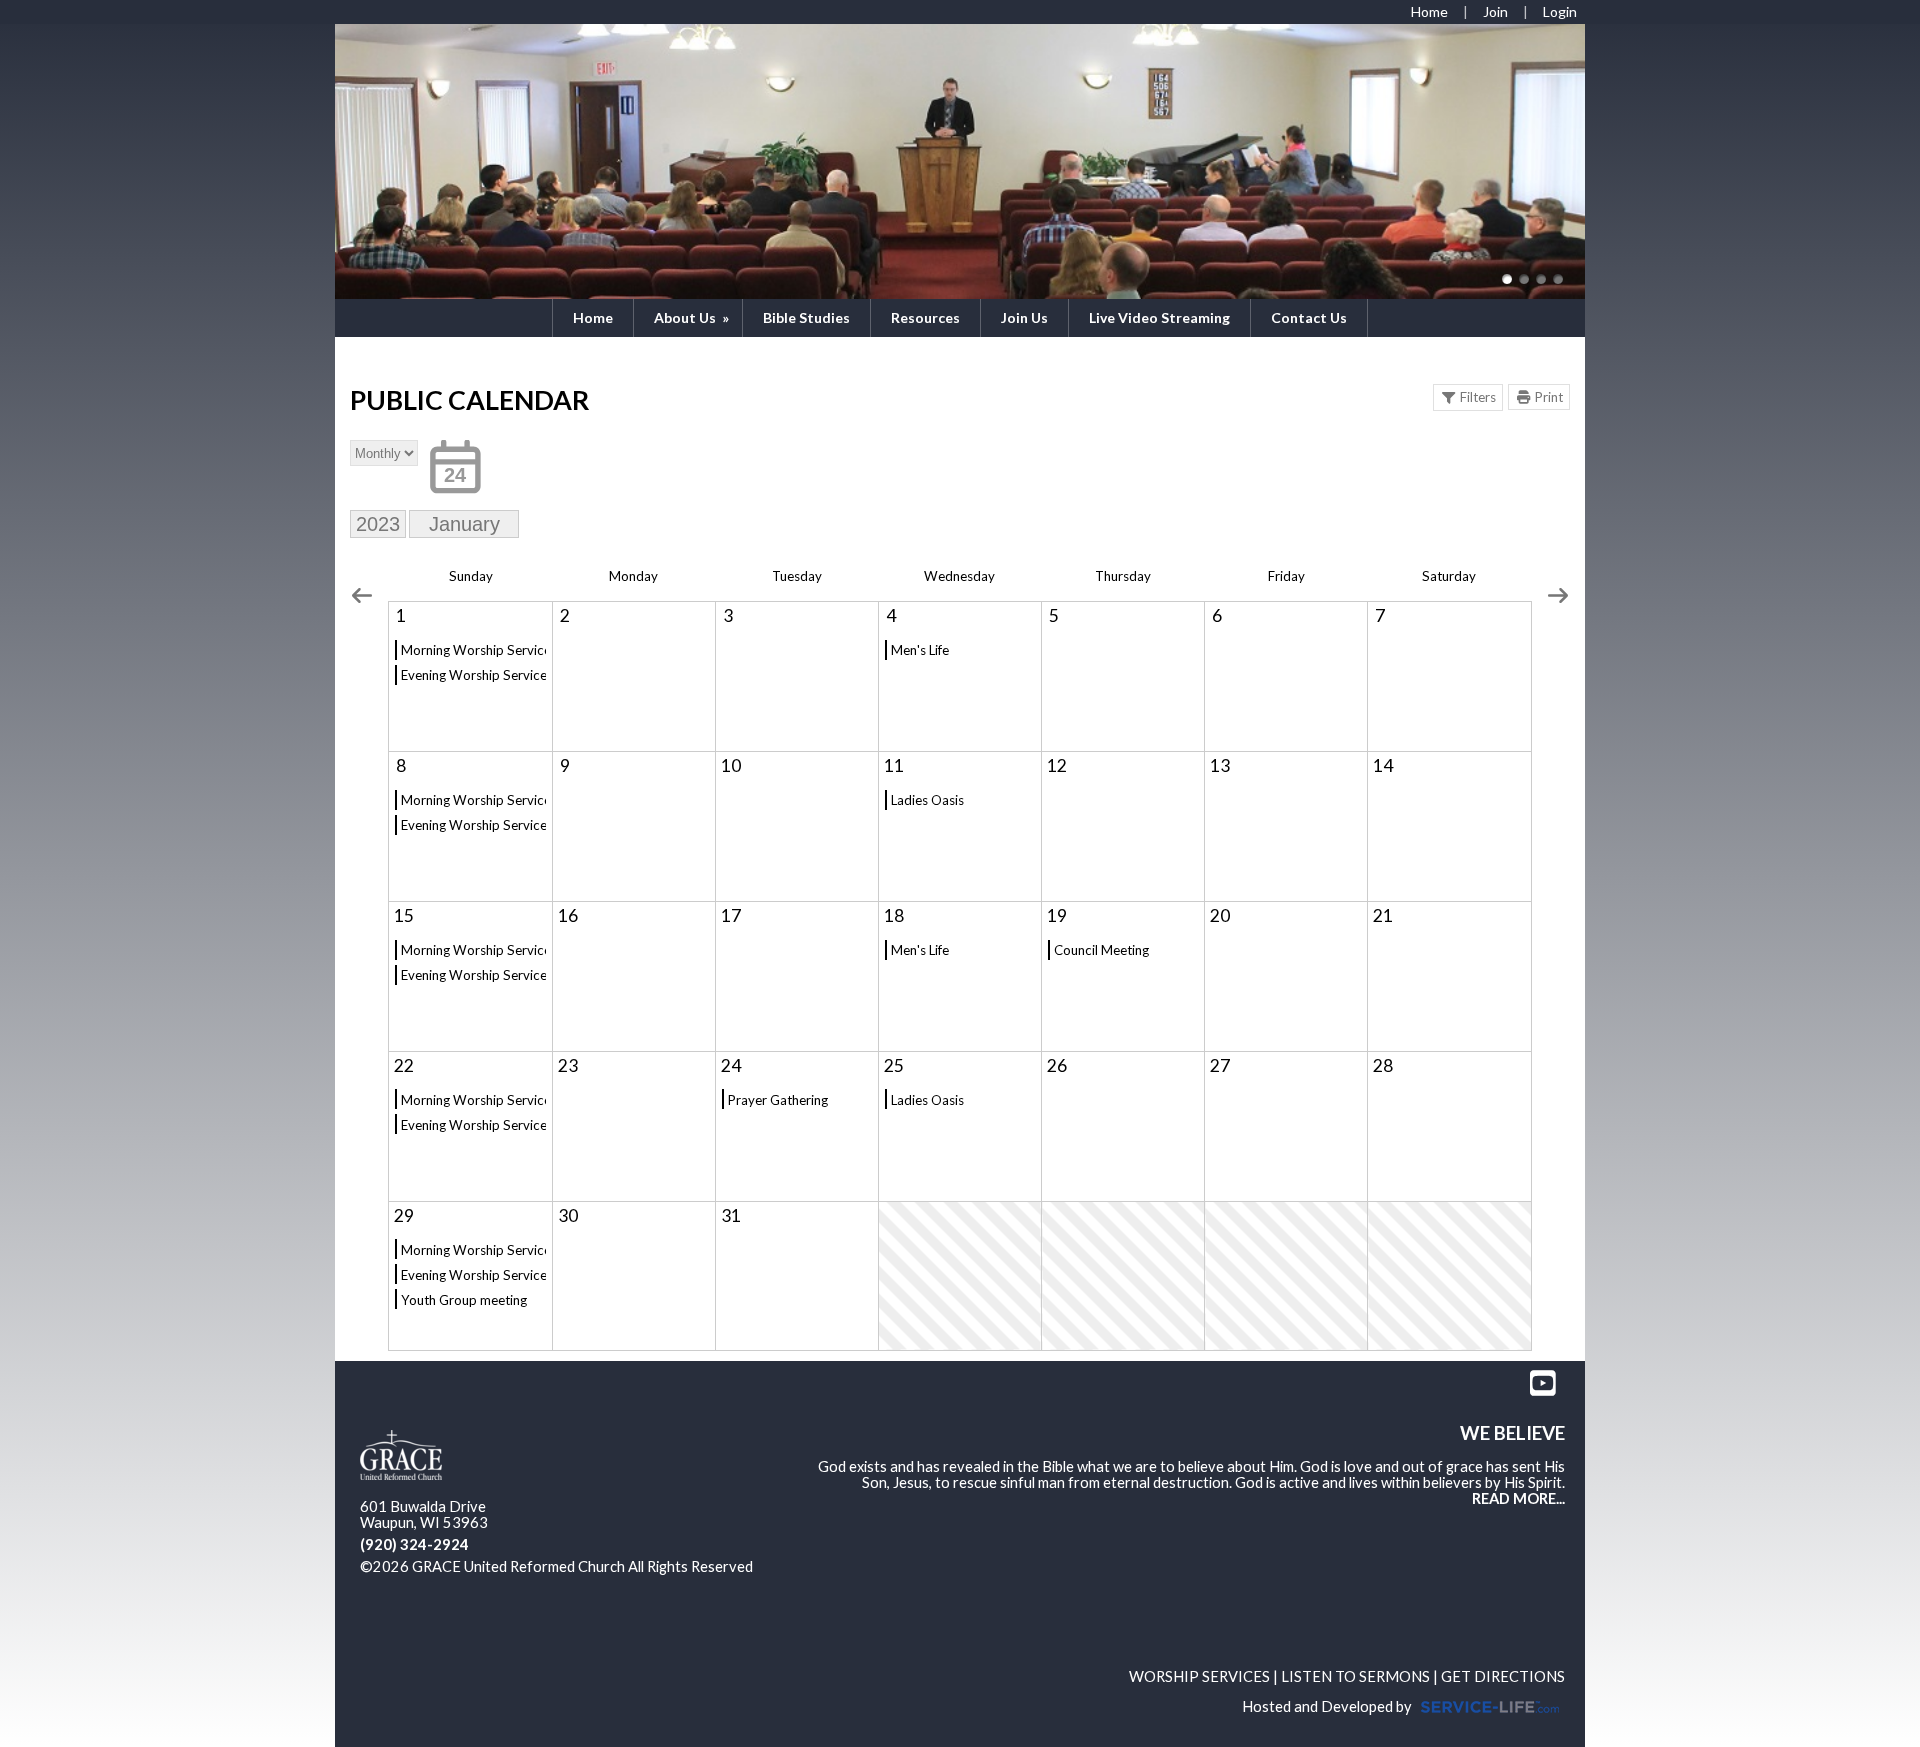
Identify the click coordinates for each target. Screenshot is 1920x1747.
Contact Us (1309, 317)
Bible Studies (806, 317)
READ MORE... (1518, 1498)
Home (593, 317)
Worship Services (1199, 1676)
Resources (925, 317)
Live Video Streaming (1159, 317)
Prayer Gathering (778, 1100)
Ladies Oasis (927, 800)
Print (1549, 397)
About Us (693, 317)
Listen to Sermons (1355, 1676)
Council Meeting (1101, 950)
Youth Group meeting (464, 1300)
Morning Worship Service (473, 650)
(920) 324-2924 (414, 1544)
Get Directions (1503, 1676)
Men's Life (920, 650)
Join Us (1024, 317)
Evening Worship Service (473, 675)
